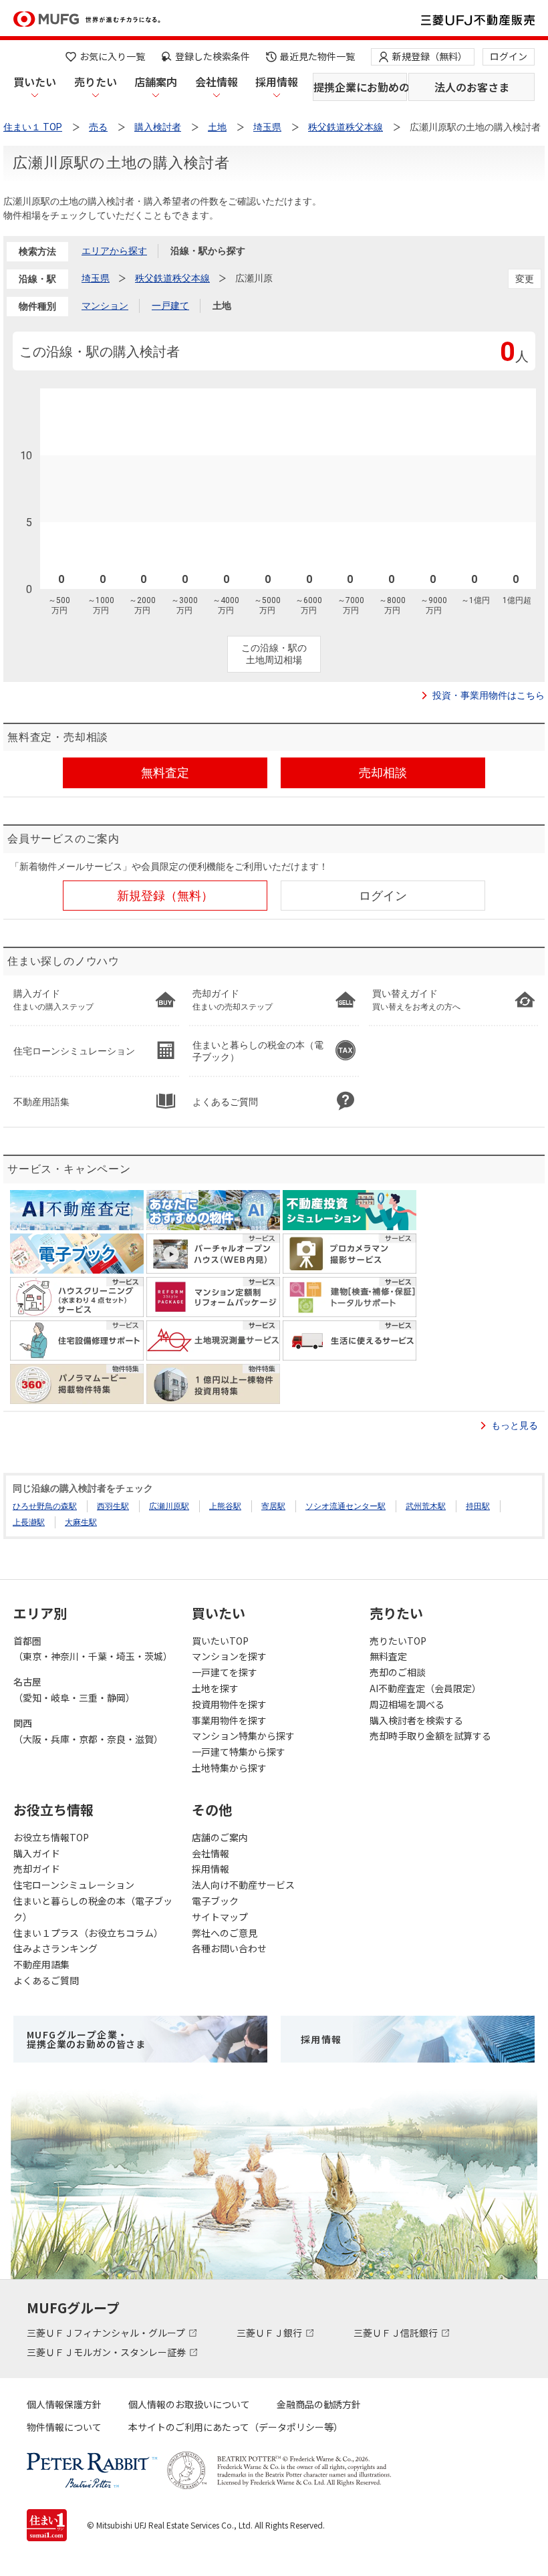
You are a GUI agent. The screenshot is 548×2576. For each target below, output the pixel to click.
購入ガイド (37, 1853)
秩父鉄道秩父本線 (172, 278)
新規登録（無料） (430, 56)
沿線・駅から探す (208, 251)
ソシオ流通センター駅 (346, 1506)
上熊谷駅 (225, 1506)
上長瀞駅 (29, 1522)
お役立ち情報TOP (51, 1837)
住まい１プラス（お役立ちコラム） (88, 1933)
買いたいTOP (220, 1641)
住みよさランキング (55, 1948)
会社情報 (217, 82)
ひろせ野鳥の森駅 (45, 1506)
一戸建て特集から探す (239, 1752)
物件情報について (64, 2427)
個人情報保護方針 (64, 2404)
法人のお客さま (472, 87)
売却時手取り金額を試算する (430, 1736)
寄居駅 (273, 1506)
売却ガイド (37, 1869)
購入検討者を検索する (416, 1720)
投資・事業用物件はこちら (489, 695)
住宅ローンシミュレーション (74, 1885)
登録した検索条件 (213, 56)
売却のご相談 (398, 1672)
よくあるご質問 (46, 1980)
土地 (222, 306)
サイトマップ (220, 1917)
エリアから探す (114, 251)
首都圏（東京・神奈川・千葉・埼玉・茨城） (93, 1649)
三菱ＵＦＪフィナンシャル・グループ (107, 2333)
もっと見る (515, 1425)
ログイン (509, 56)
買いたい (35, 82)
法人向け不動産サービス (243, 1885)
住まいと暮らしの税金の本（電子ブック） (93, 1909)
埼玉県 (96, 278)
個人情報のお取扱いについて (189, 2404)
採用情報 (277, 82)
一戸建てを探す (225, 1672)
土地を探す (215, 1688)
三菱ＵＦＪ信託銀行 (397, 2333)
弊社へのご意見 (225, 1933)
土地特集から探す (229, 1768)
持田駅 (478, 1506)
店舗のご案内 (220, 1837)
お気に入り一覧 (112, 56)
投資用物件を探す (229, 1704)
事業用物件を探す (229, 1720)
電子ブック (215, 1901)
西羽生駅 (113, 1506)
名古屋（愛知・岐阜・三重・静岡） (74, 1689)
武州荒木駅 (426, 1506)
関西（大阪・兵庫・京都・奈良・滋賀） (88, 1731)
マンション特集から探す (243, 1736)
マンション (105, 306)
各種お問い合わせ (229, 1948)
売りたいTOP (398, 1641)
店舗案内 (156, 82)
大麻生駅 (81, 1522)
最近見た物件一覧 (317, 56)
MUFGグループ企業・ (86, 2039)
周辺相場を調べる (407, 1704)
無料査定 (388, 1656)
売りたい (96, 82)
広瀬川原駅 (169, 1506)
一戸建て (170, 306)
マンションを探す (229, 1656)
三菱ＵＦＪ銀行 (270, 2333)
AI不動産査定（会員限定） (425, 1688)
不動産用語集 (41, 1964)
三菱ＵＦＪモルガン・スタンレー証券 (107, 2352)
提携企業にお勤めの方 (360, 87)
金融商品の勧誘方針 (319, 2404)
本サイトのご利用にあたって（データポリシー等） (236, 2427)
